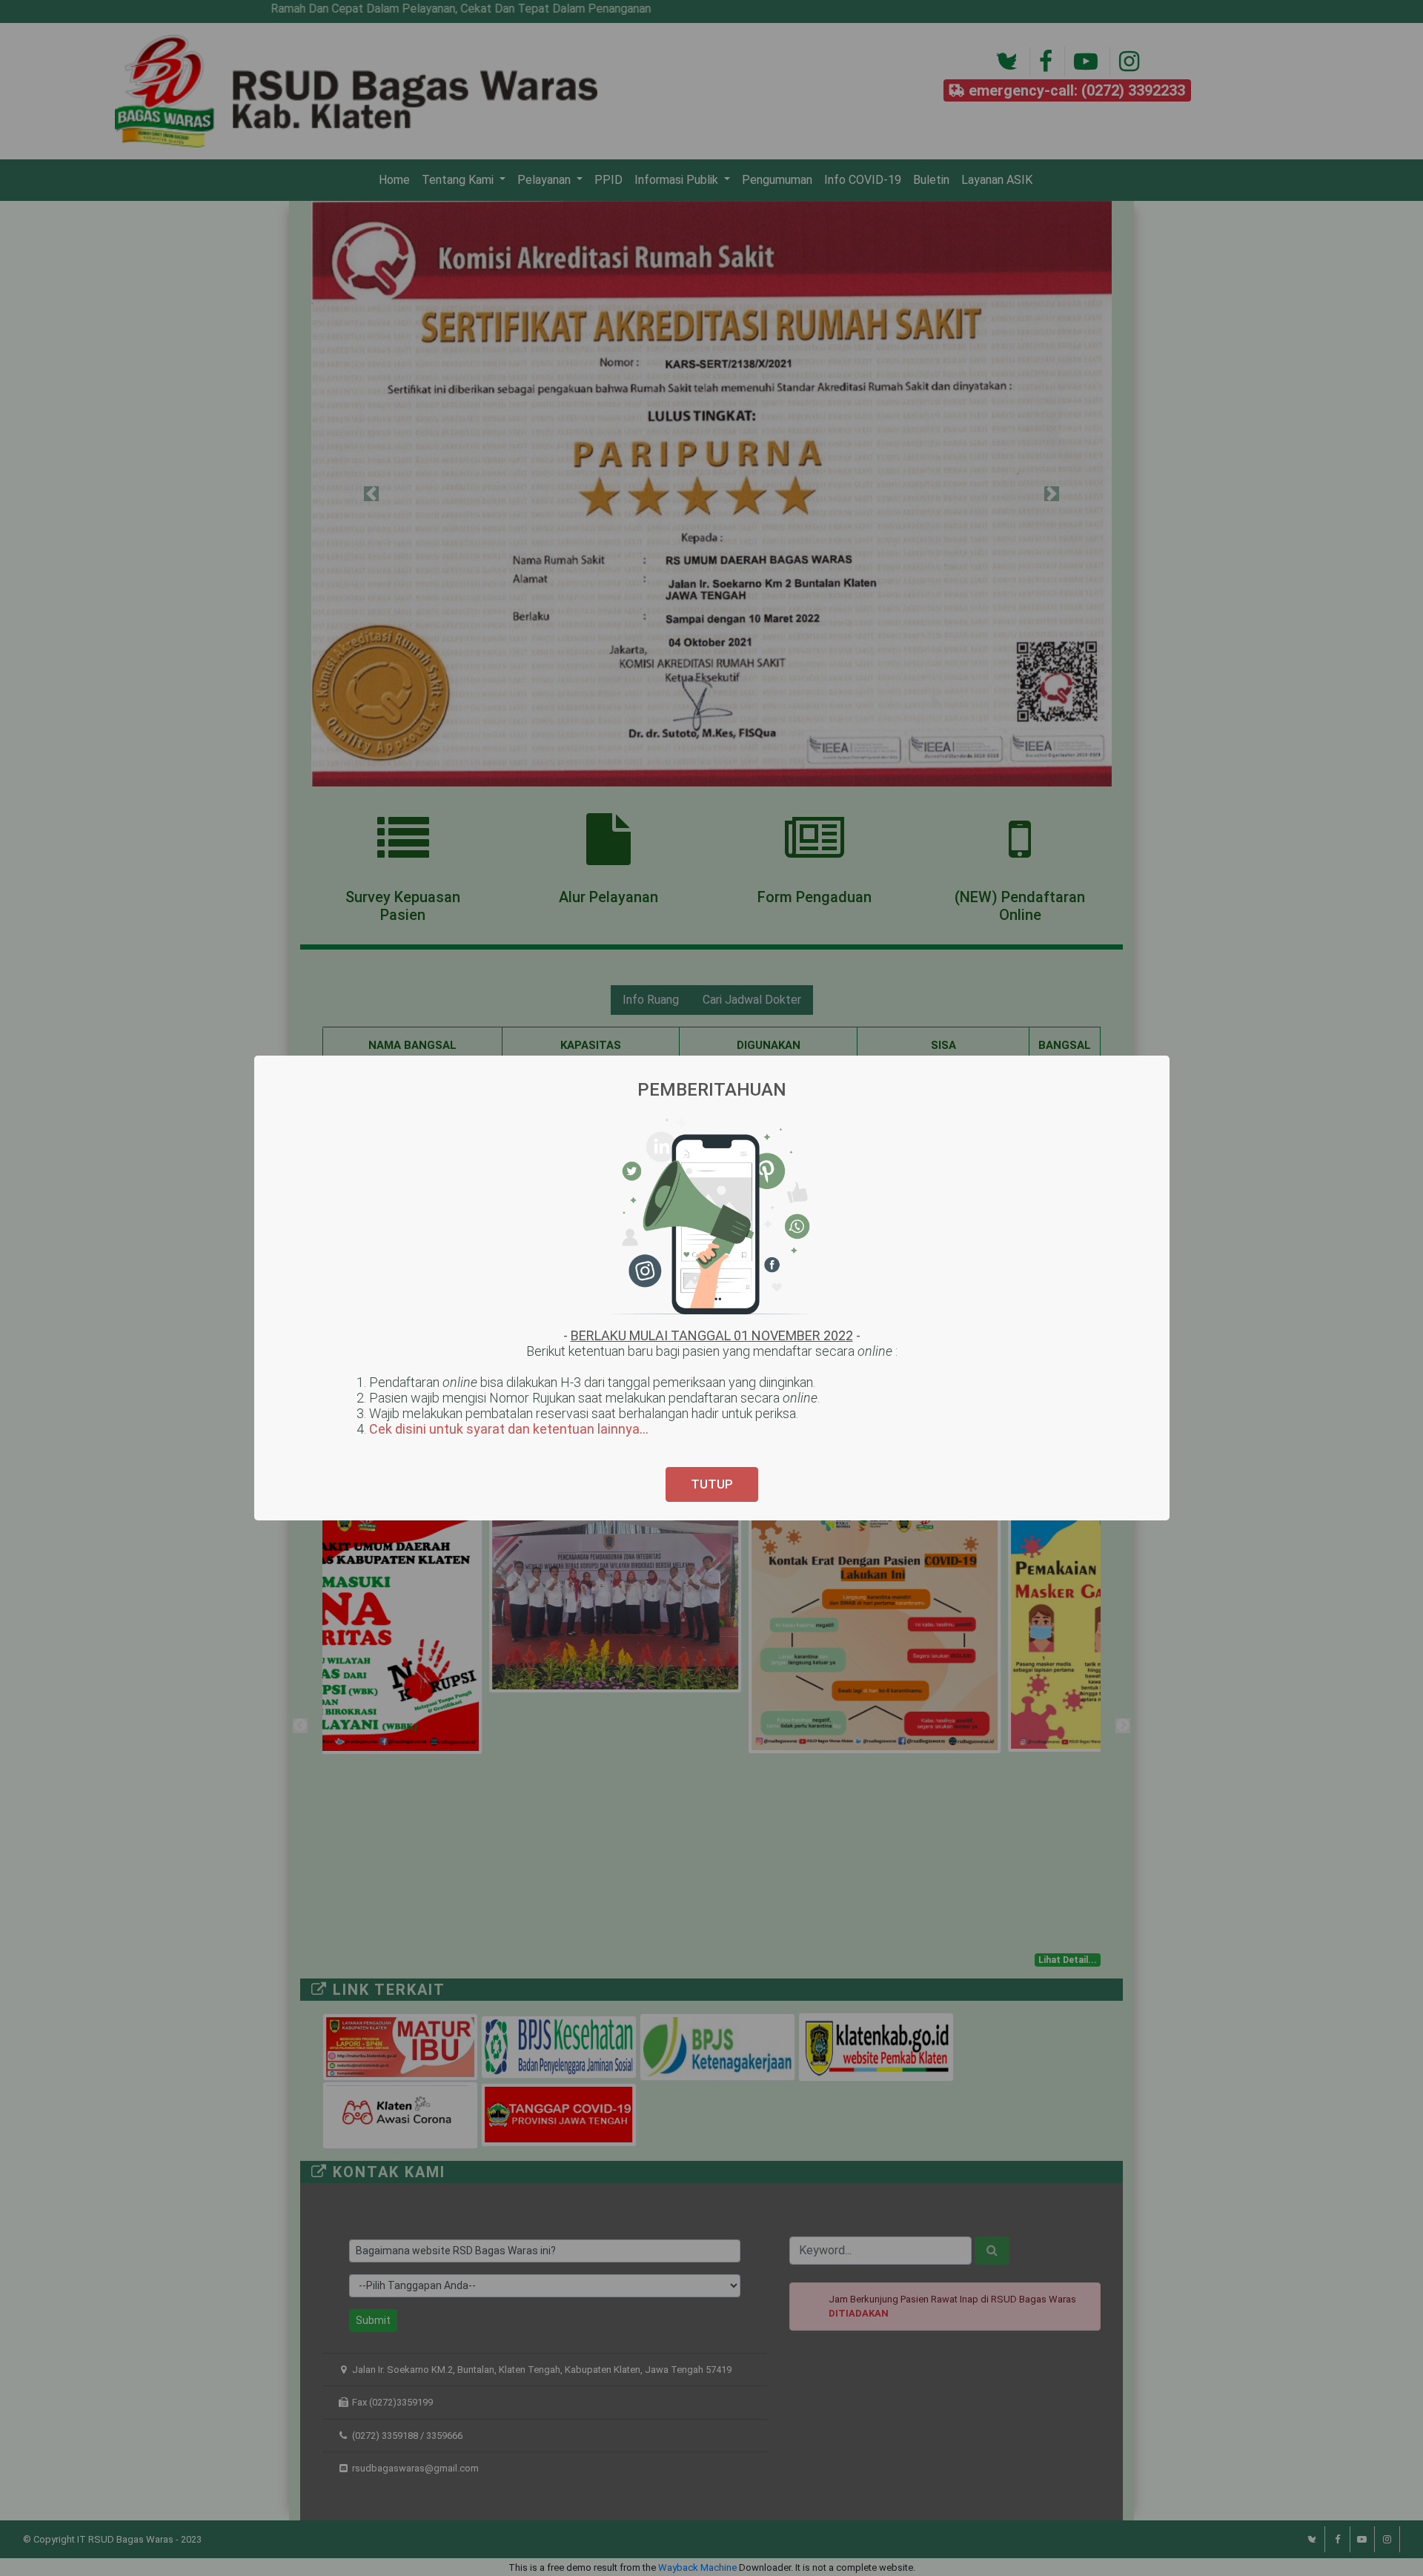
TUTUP (712, 1484)
